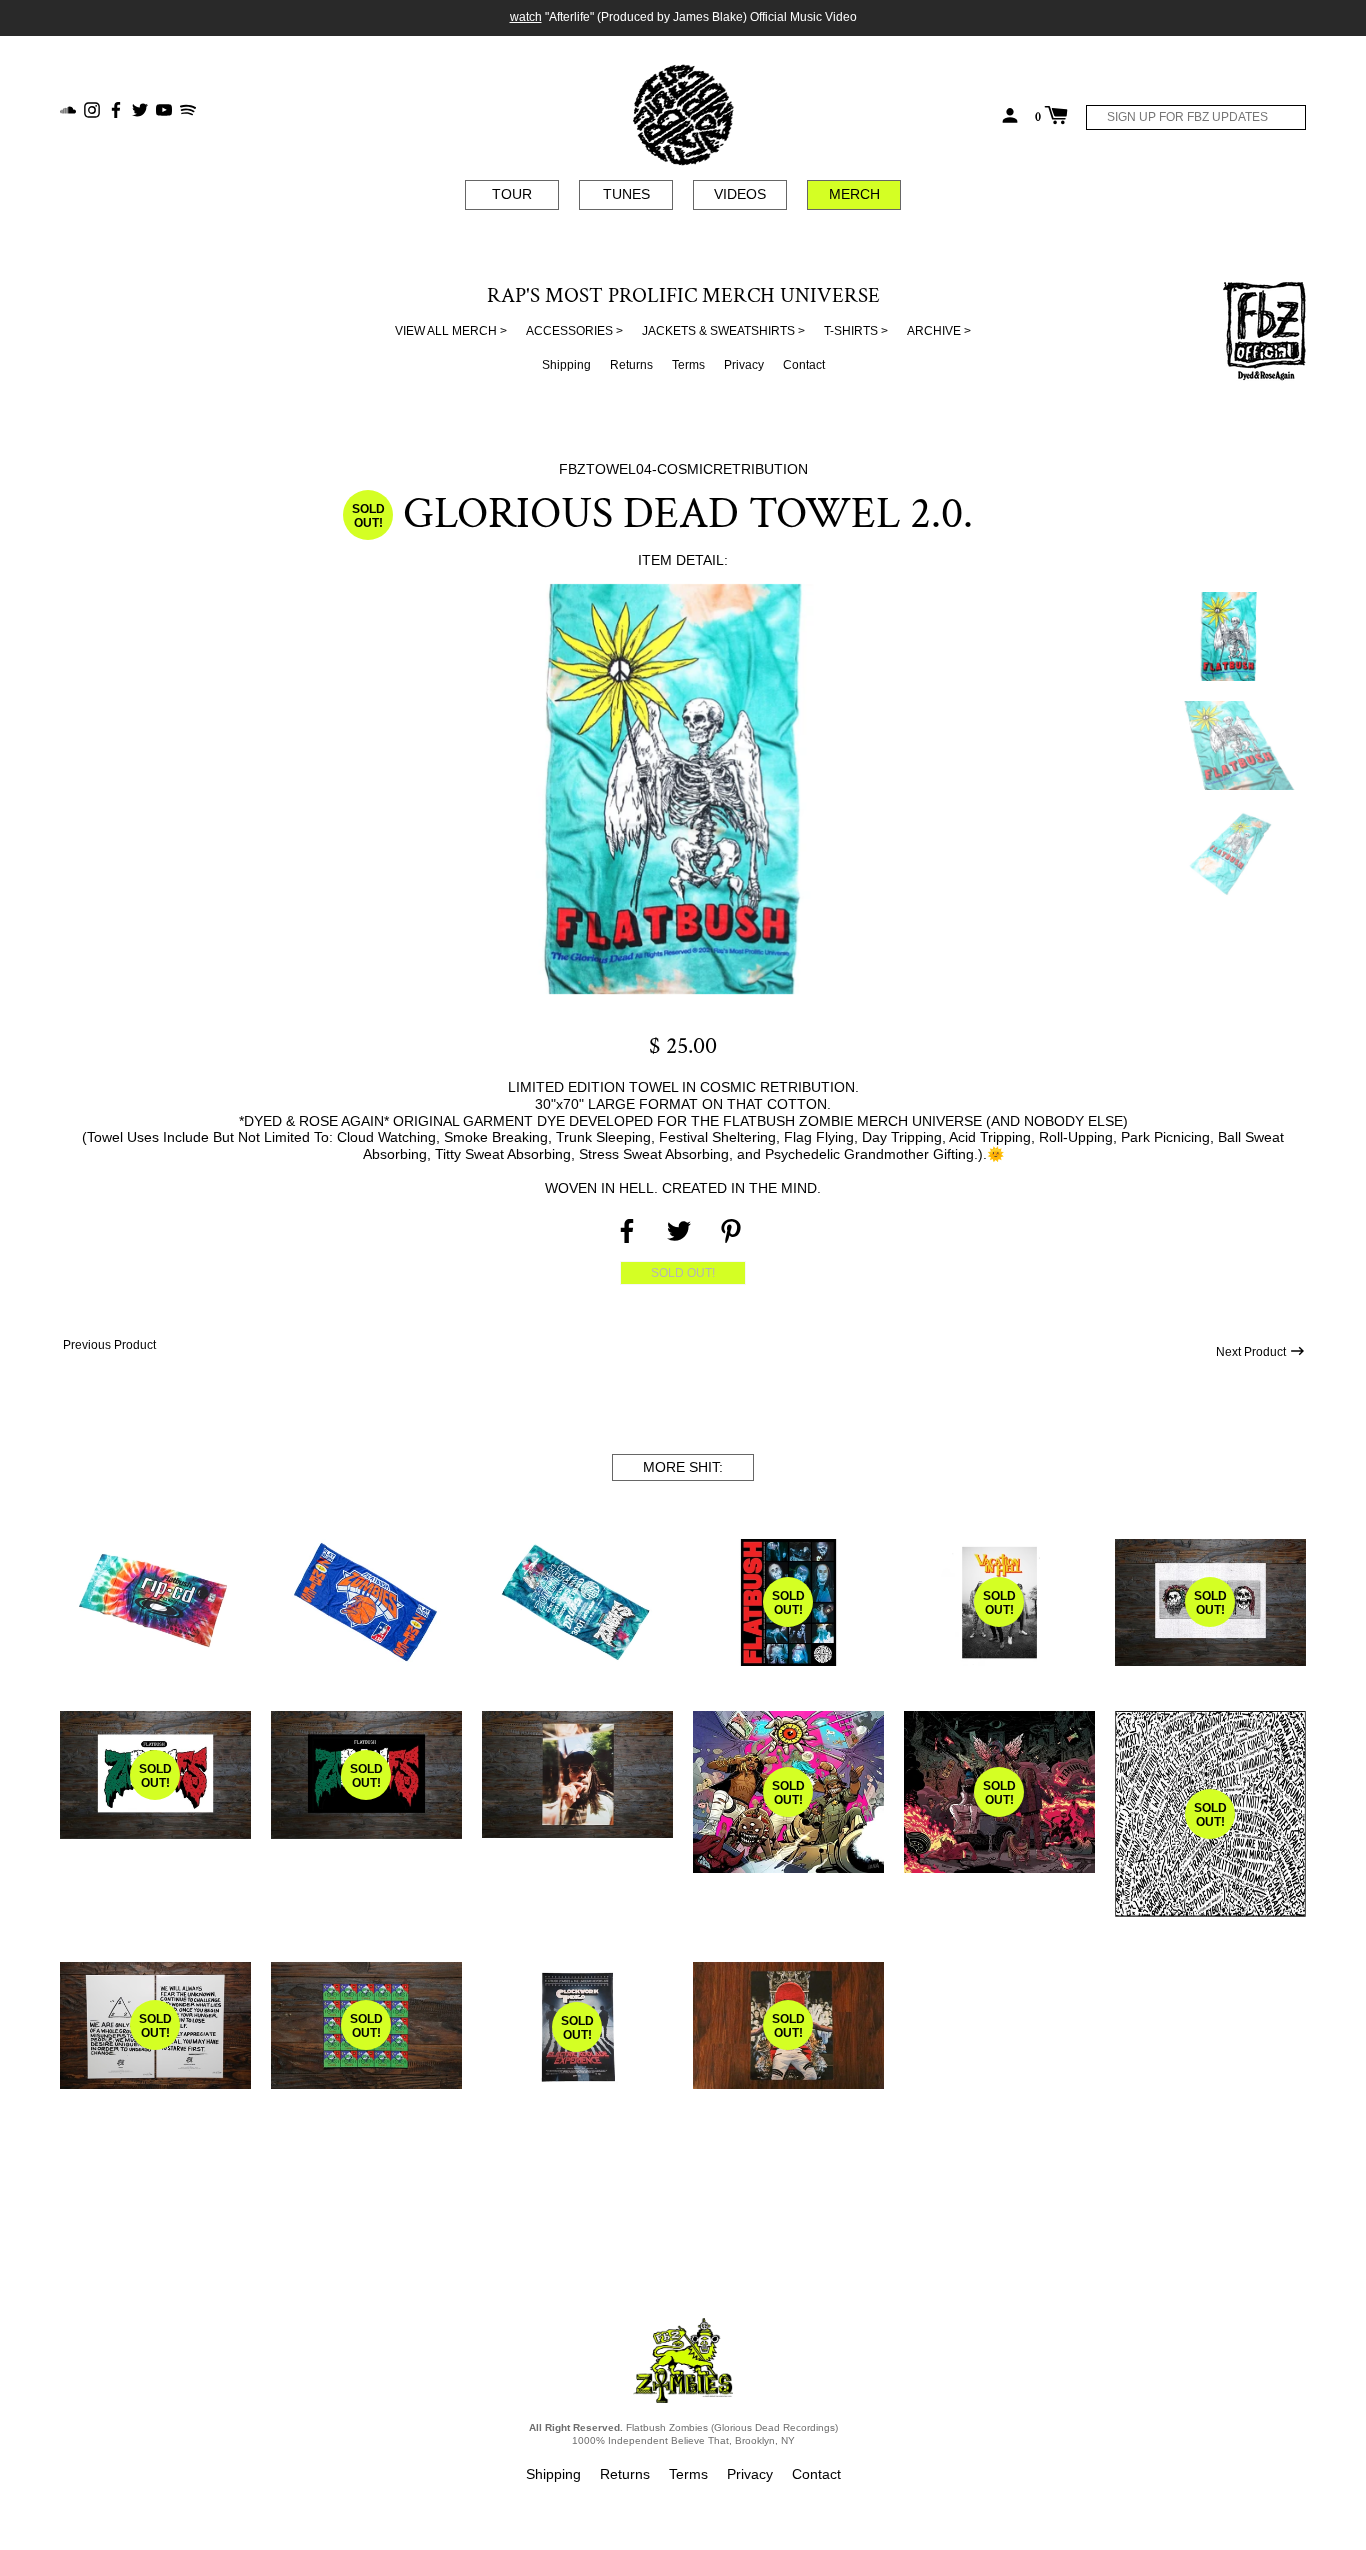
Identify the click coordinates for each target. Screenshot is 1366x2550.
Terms (688, 365)
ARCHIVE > (939, 331)
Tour (512, 194)
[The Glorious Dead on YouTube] (164, 108)
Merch (854, 194)
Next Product (1252, 1352)
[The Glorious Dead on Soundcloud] (68, 108)
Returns (631, 365)
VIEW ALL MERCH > (451, 331)
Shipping (566, 365)
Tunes (626, 194)
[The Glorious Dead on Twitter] (140, 108)
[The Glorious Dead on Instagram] (92, 108)
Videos (740, 194)
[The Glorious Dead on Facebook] (116, 108)
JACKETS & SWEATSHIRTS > (723, 331)
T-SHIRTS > (856, 331)
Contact (804, 365)
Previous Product (108, 1345)
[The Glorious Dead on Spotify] (188, 108)
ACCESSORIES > (574, 331)
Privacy (744, 365)
